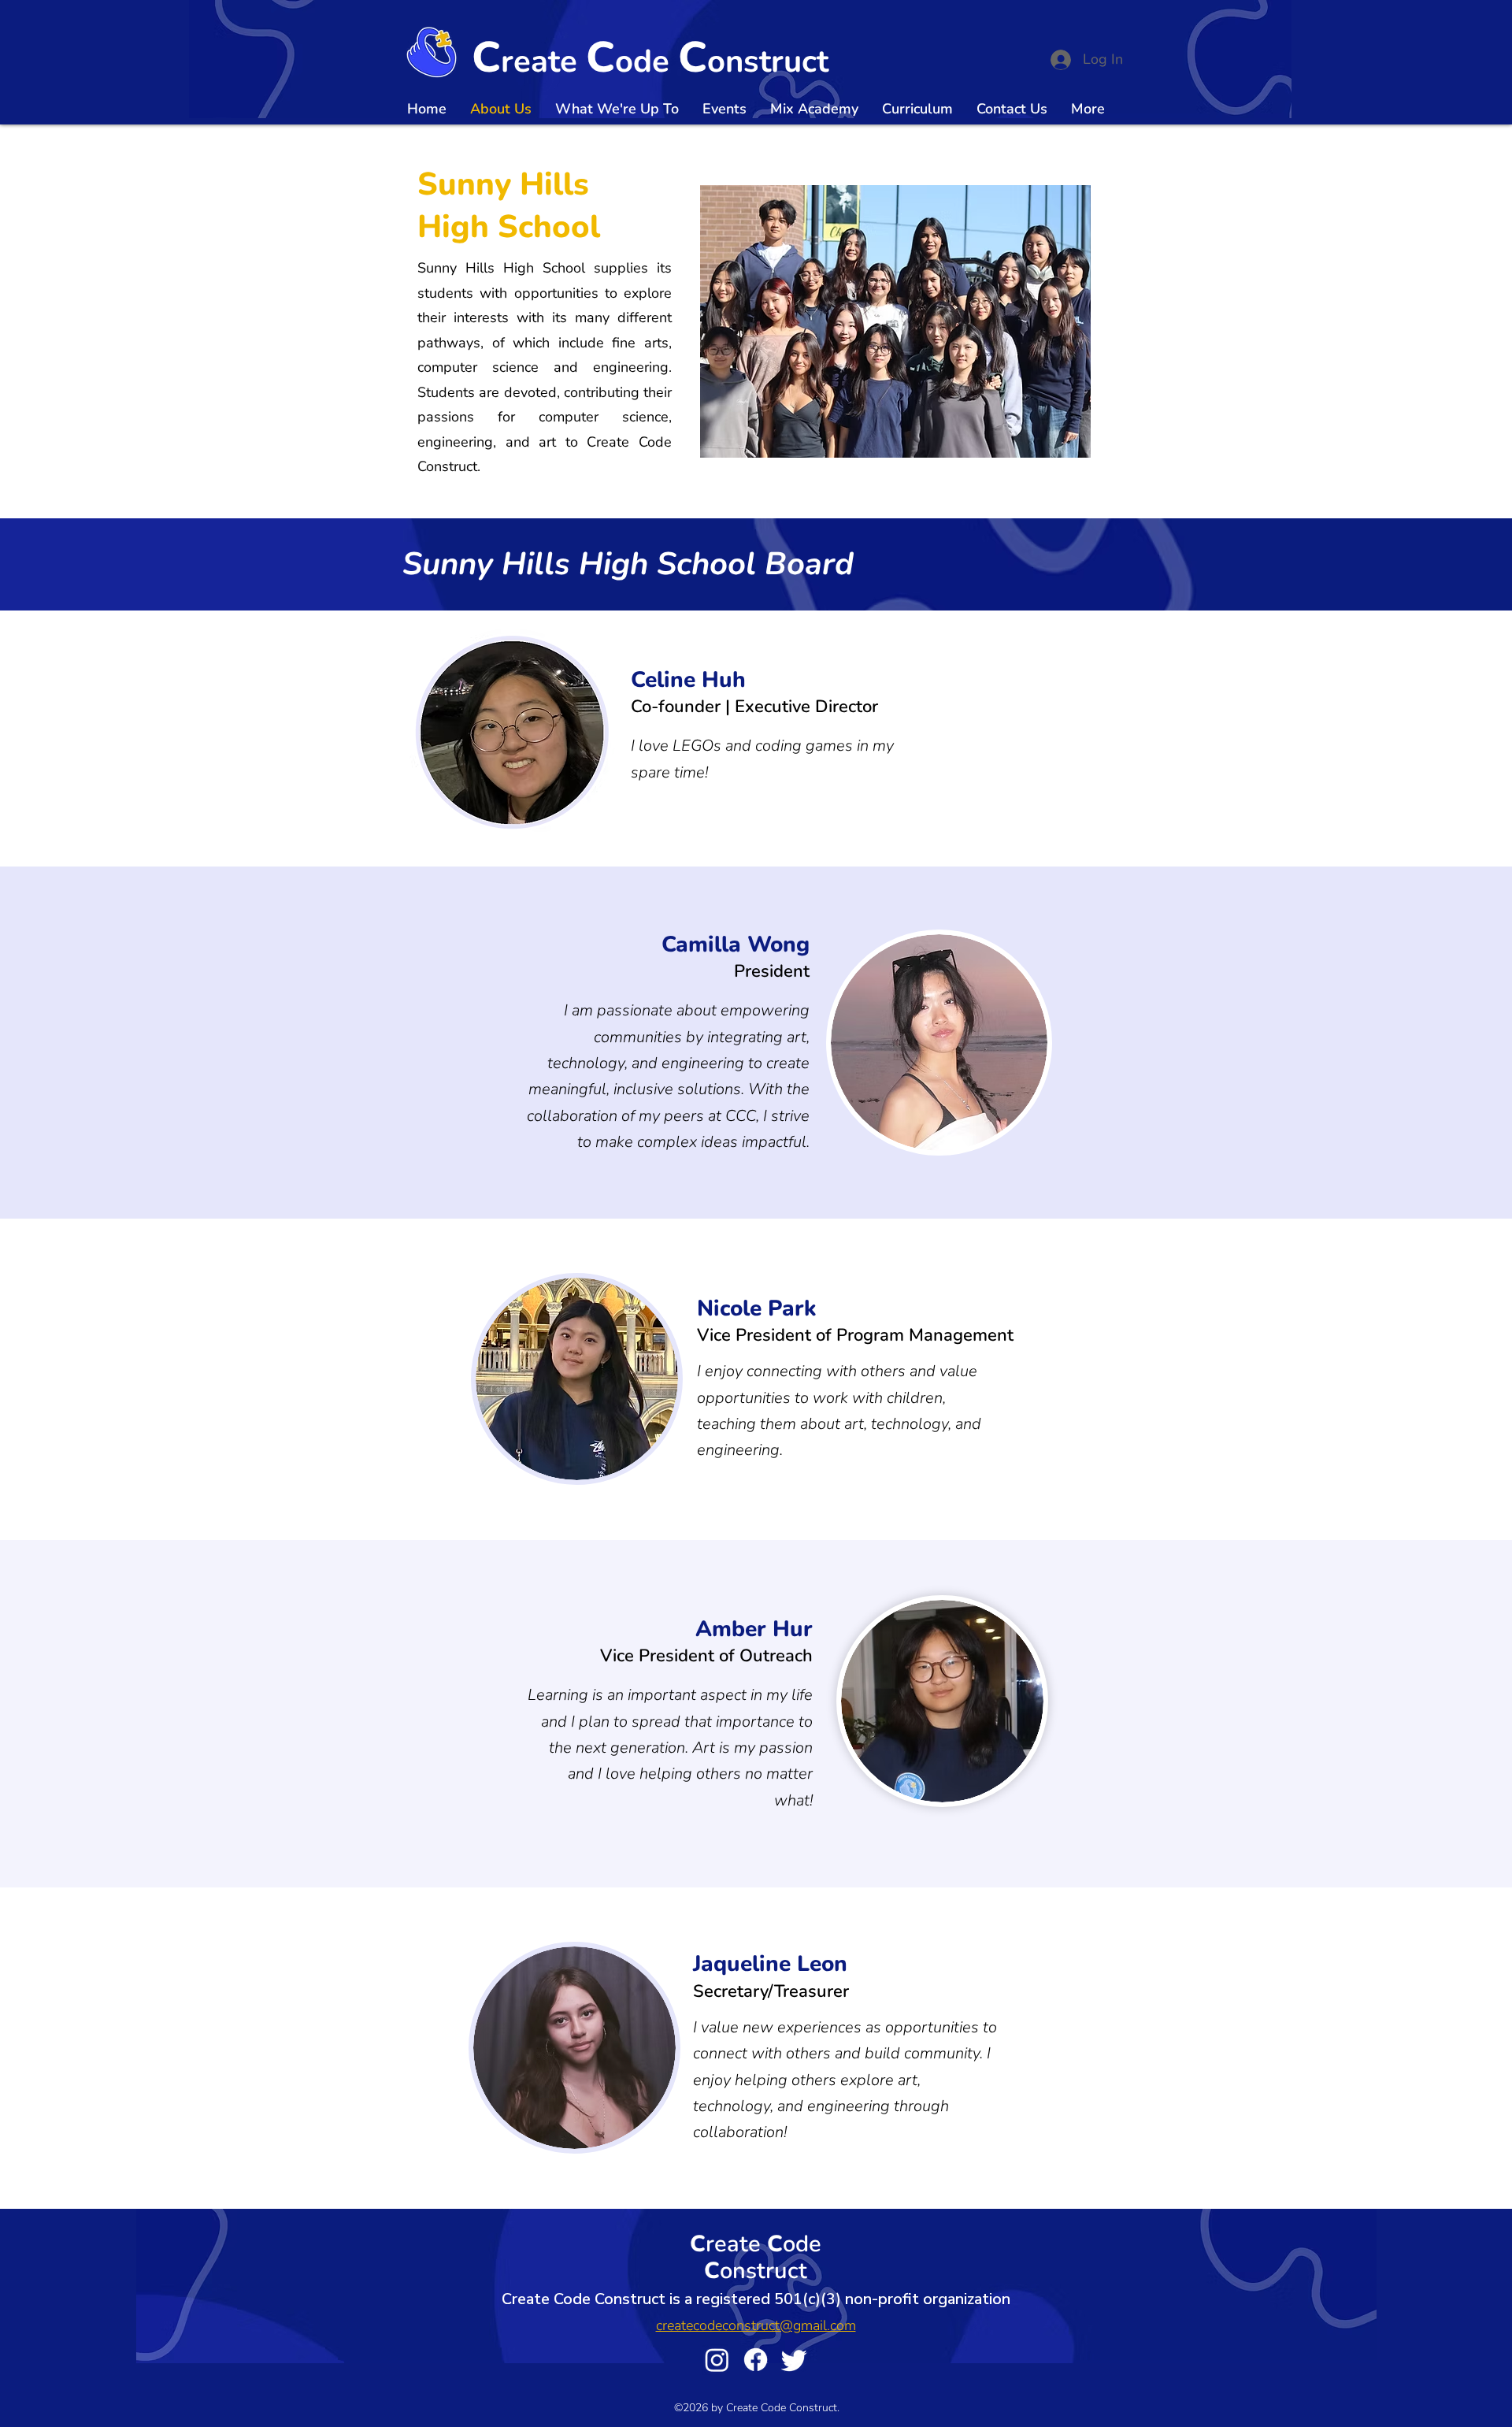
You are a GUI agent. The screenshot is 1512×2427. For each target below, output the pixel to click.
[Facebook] (756, 2360)
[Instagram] (717, 2360)
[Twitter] (794, 2360)
